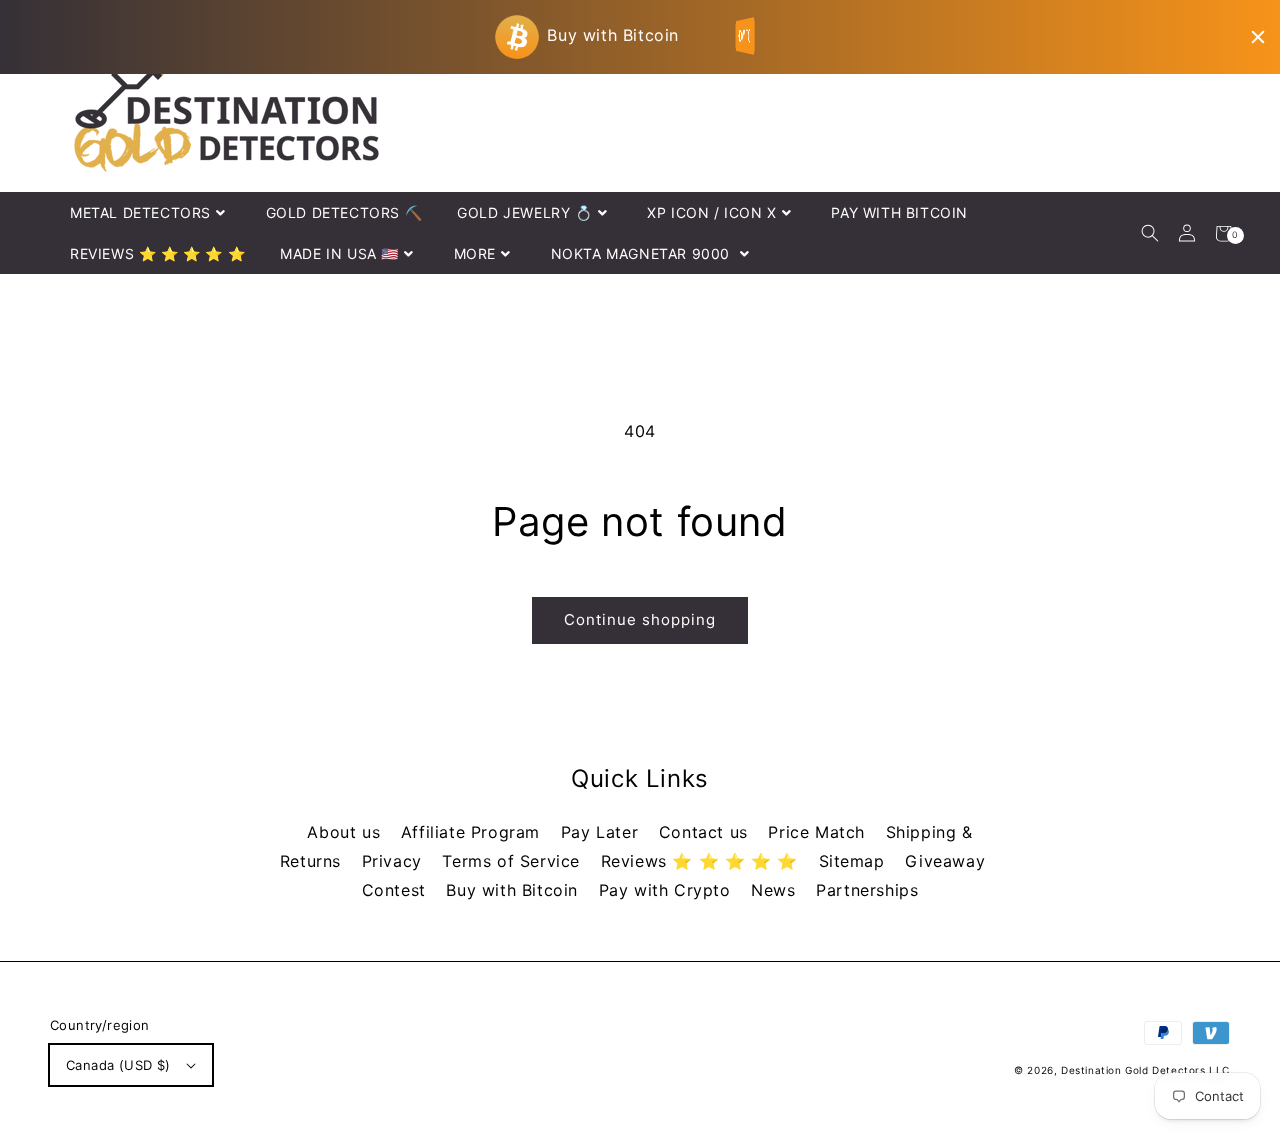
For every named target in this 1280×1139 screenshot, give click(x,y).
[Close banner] (1258, 37)
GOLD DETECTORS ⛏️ (344, 212)
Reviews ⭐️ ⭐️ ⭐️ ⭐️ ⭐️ (702, 861)
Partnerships (867, 890)
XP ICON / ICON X (712, 212)
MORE (475, 253)
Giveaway (945, 861)
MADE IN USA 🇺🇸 (339, 253)
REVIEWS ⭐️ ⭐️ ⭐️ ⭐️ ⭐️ (157, 253)
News (776, 890)
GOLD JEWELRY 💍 (524, 212)
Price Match (819, 832)
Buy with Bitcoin (514, 890)
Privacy (395, 861)
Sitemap (855, 861)
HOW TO (744, 35)
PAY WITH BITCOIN (899, 212)
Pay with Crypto (668, 890)
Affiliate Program (473, 832)
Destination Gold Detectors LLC (1145, 1070)
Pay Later (602, 832)
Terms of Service (513, 861)
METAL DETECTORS (140, 212)
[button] (1149, 233)
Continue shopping (640, 619)
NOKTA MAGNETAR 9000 (643, 253)
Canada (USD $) (118, 1065)
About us (346, 832)
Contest (397, 890)
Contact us (706, 832)
